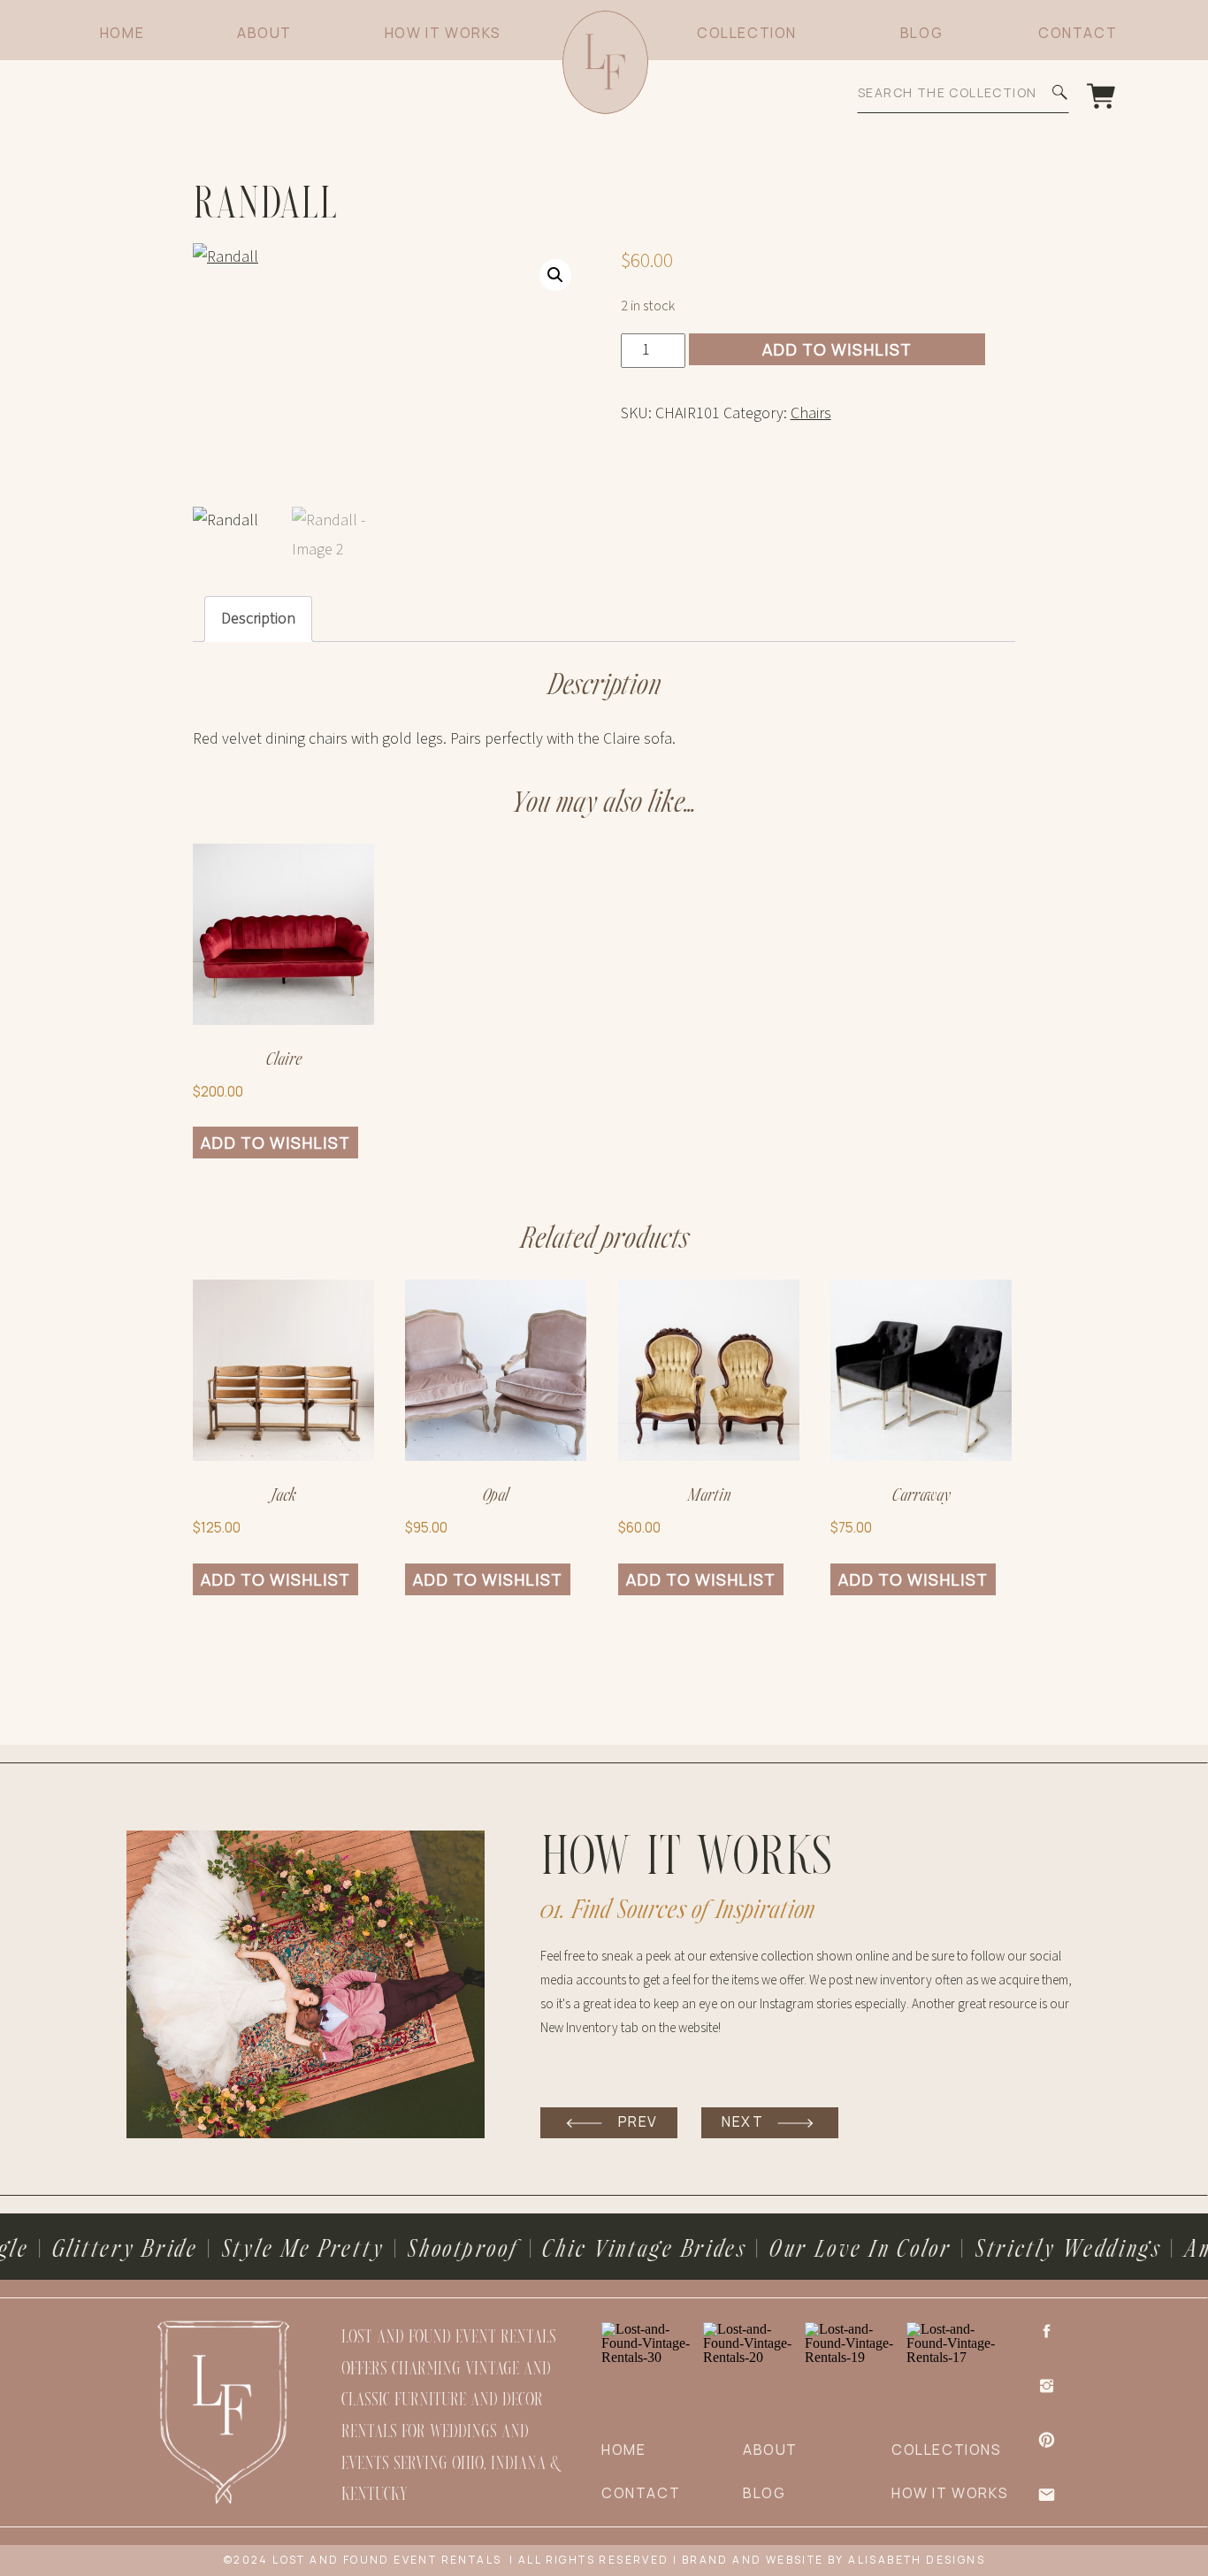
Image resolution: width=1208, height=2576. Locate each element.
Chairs (811, 413)
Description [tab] (258, 619)
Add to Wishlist (837, 349)
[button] (555, 275)
